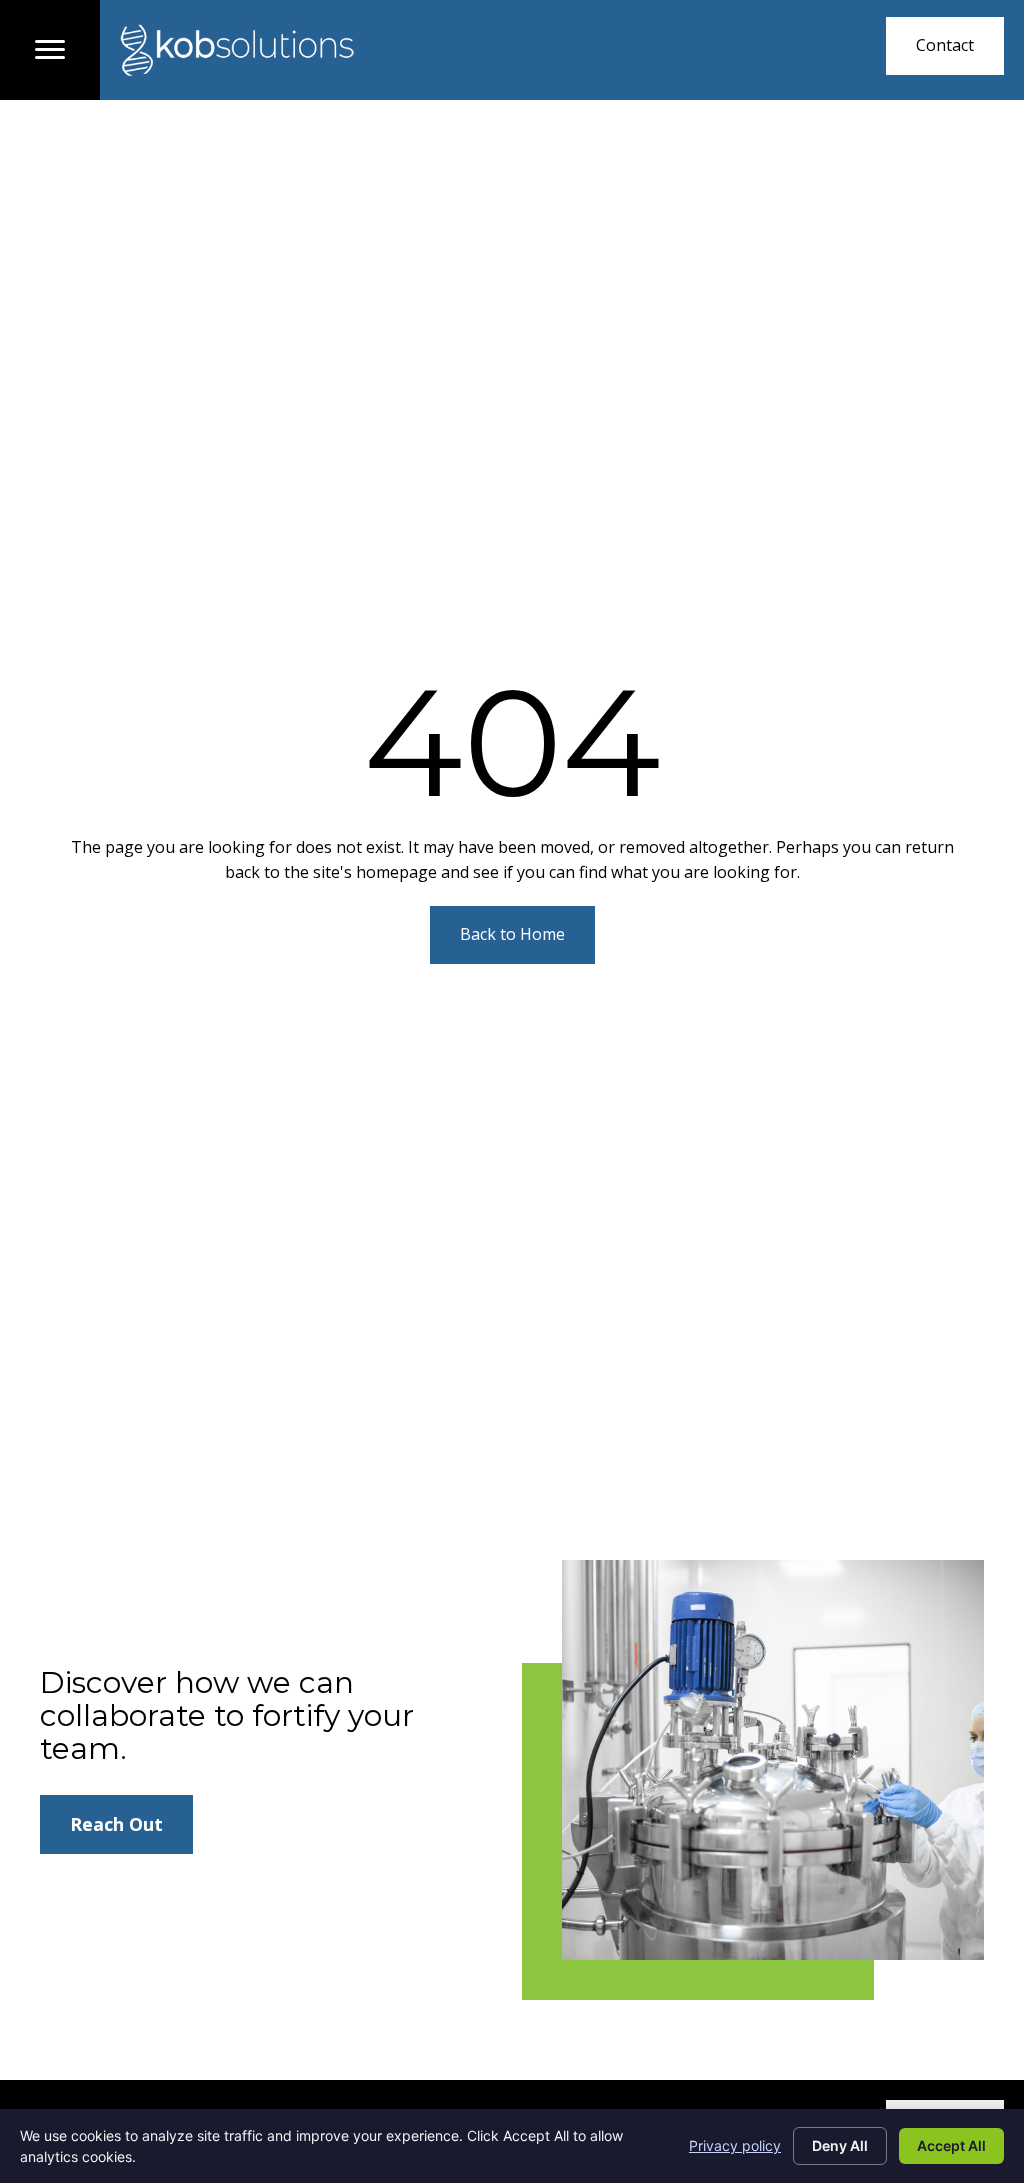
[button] (945, 46)
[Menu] (50, 50)
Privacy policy (735, 2145)
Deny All (840, 2145)
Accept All (951, 2145)
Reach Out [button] (116, 1824)
